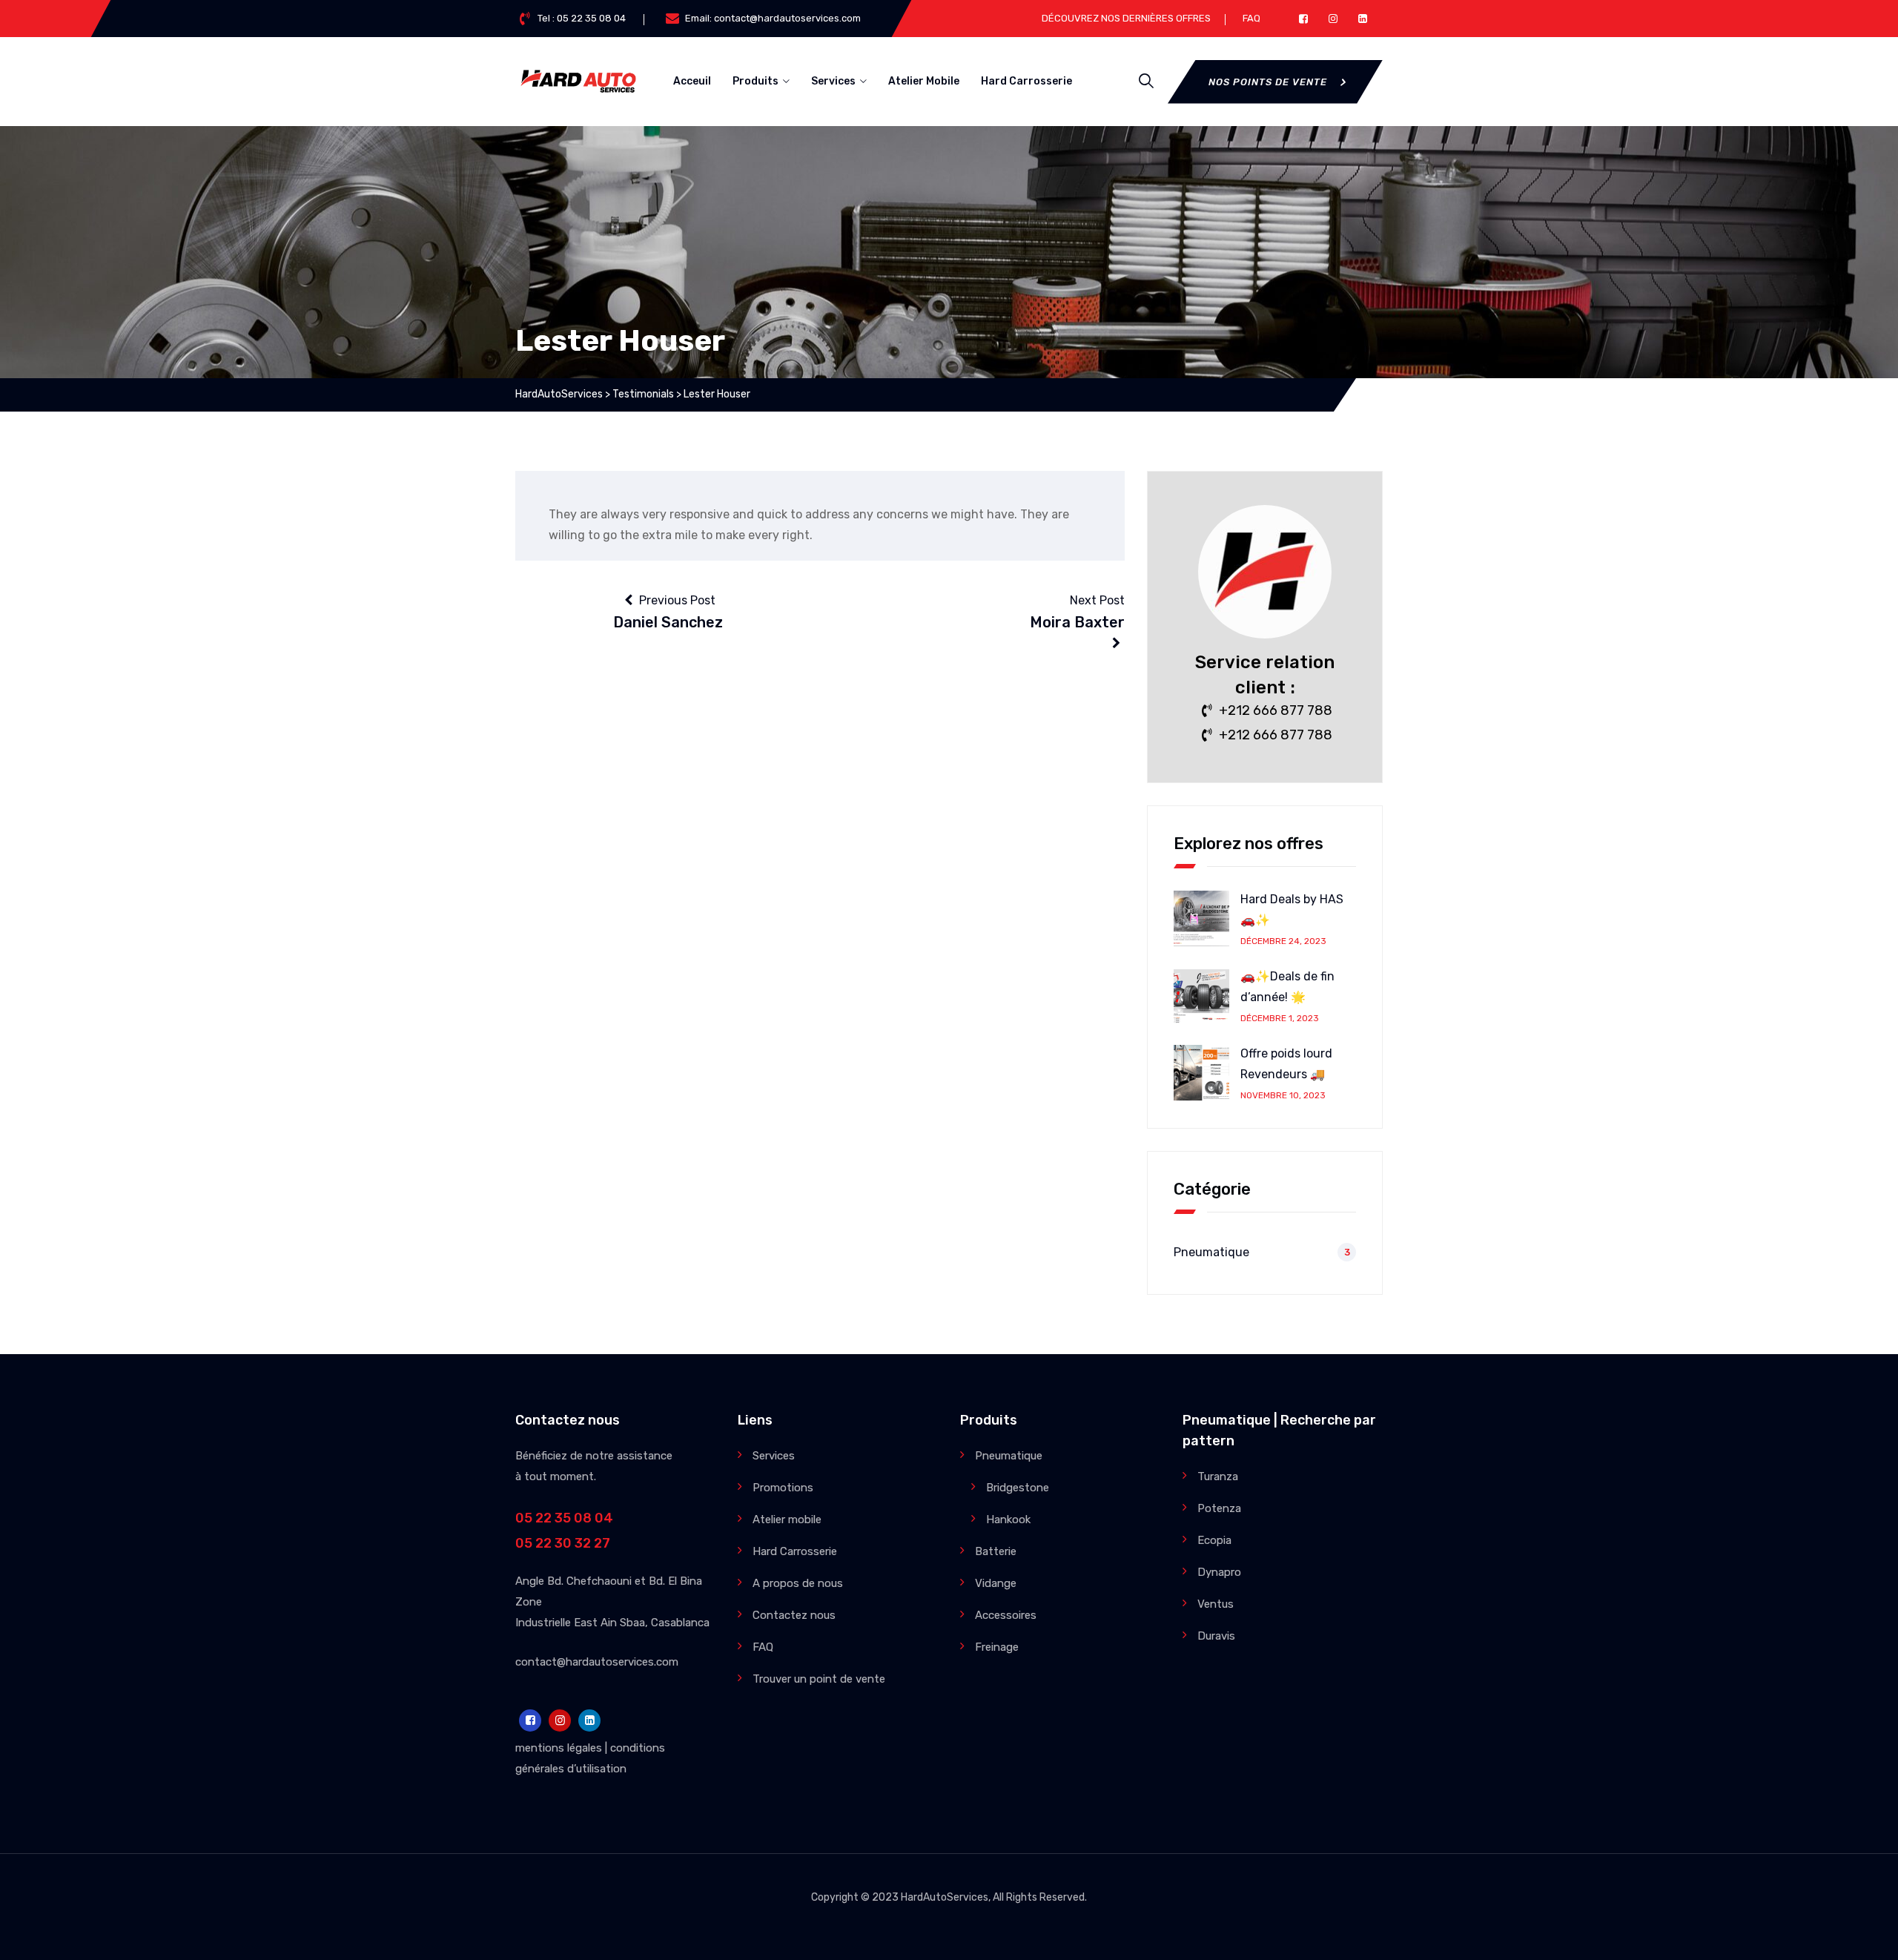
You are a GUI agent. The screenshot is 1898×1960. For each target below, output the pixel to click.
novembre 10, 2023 (1283, 1095)
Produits (755, 81)
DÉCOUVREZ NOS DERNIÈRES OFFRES (1126, 18)
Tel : (582, 18)
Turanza (1218, 1476)
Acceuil (692, 81)
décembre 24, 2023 (1283, 941)
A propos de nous (798, 1583)
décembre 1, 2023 (1280, 1018)
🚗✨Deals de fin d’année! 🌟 (1287, 987)
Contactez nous (794, 1615)
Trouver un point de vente (819, 1679)
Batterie (996, 1551)
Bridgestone (1018, 1488)
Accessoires (1006, 1615)
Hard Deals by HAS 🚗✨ (1292, 910)
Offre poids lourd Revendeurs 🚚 (1286, 1064)
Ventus (1216, 1604)
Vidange (996, 1583)
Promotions (783, 1488)
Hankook (1008, 1520)
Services (833, 81)
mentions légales (559, 1748)
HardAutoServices (945, 1897)
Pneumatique (1211, 1252)
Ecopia (1214, 1540)
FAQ (1251, 18)
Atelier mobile (787, 1520)
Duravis (1216, 1636)
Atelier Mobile (924, 81)
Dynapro (1219, 1572)
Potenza (1219, 1508)
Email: (773, 18)
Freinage (997, 1647)
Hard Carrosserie (1026, 81)
